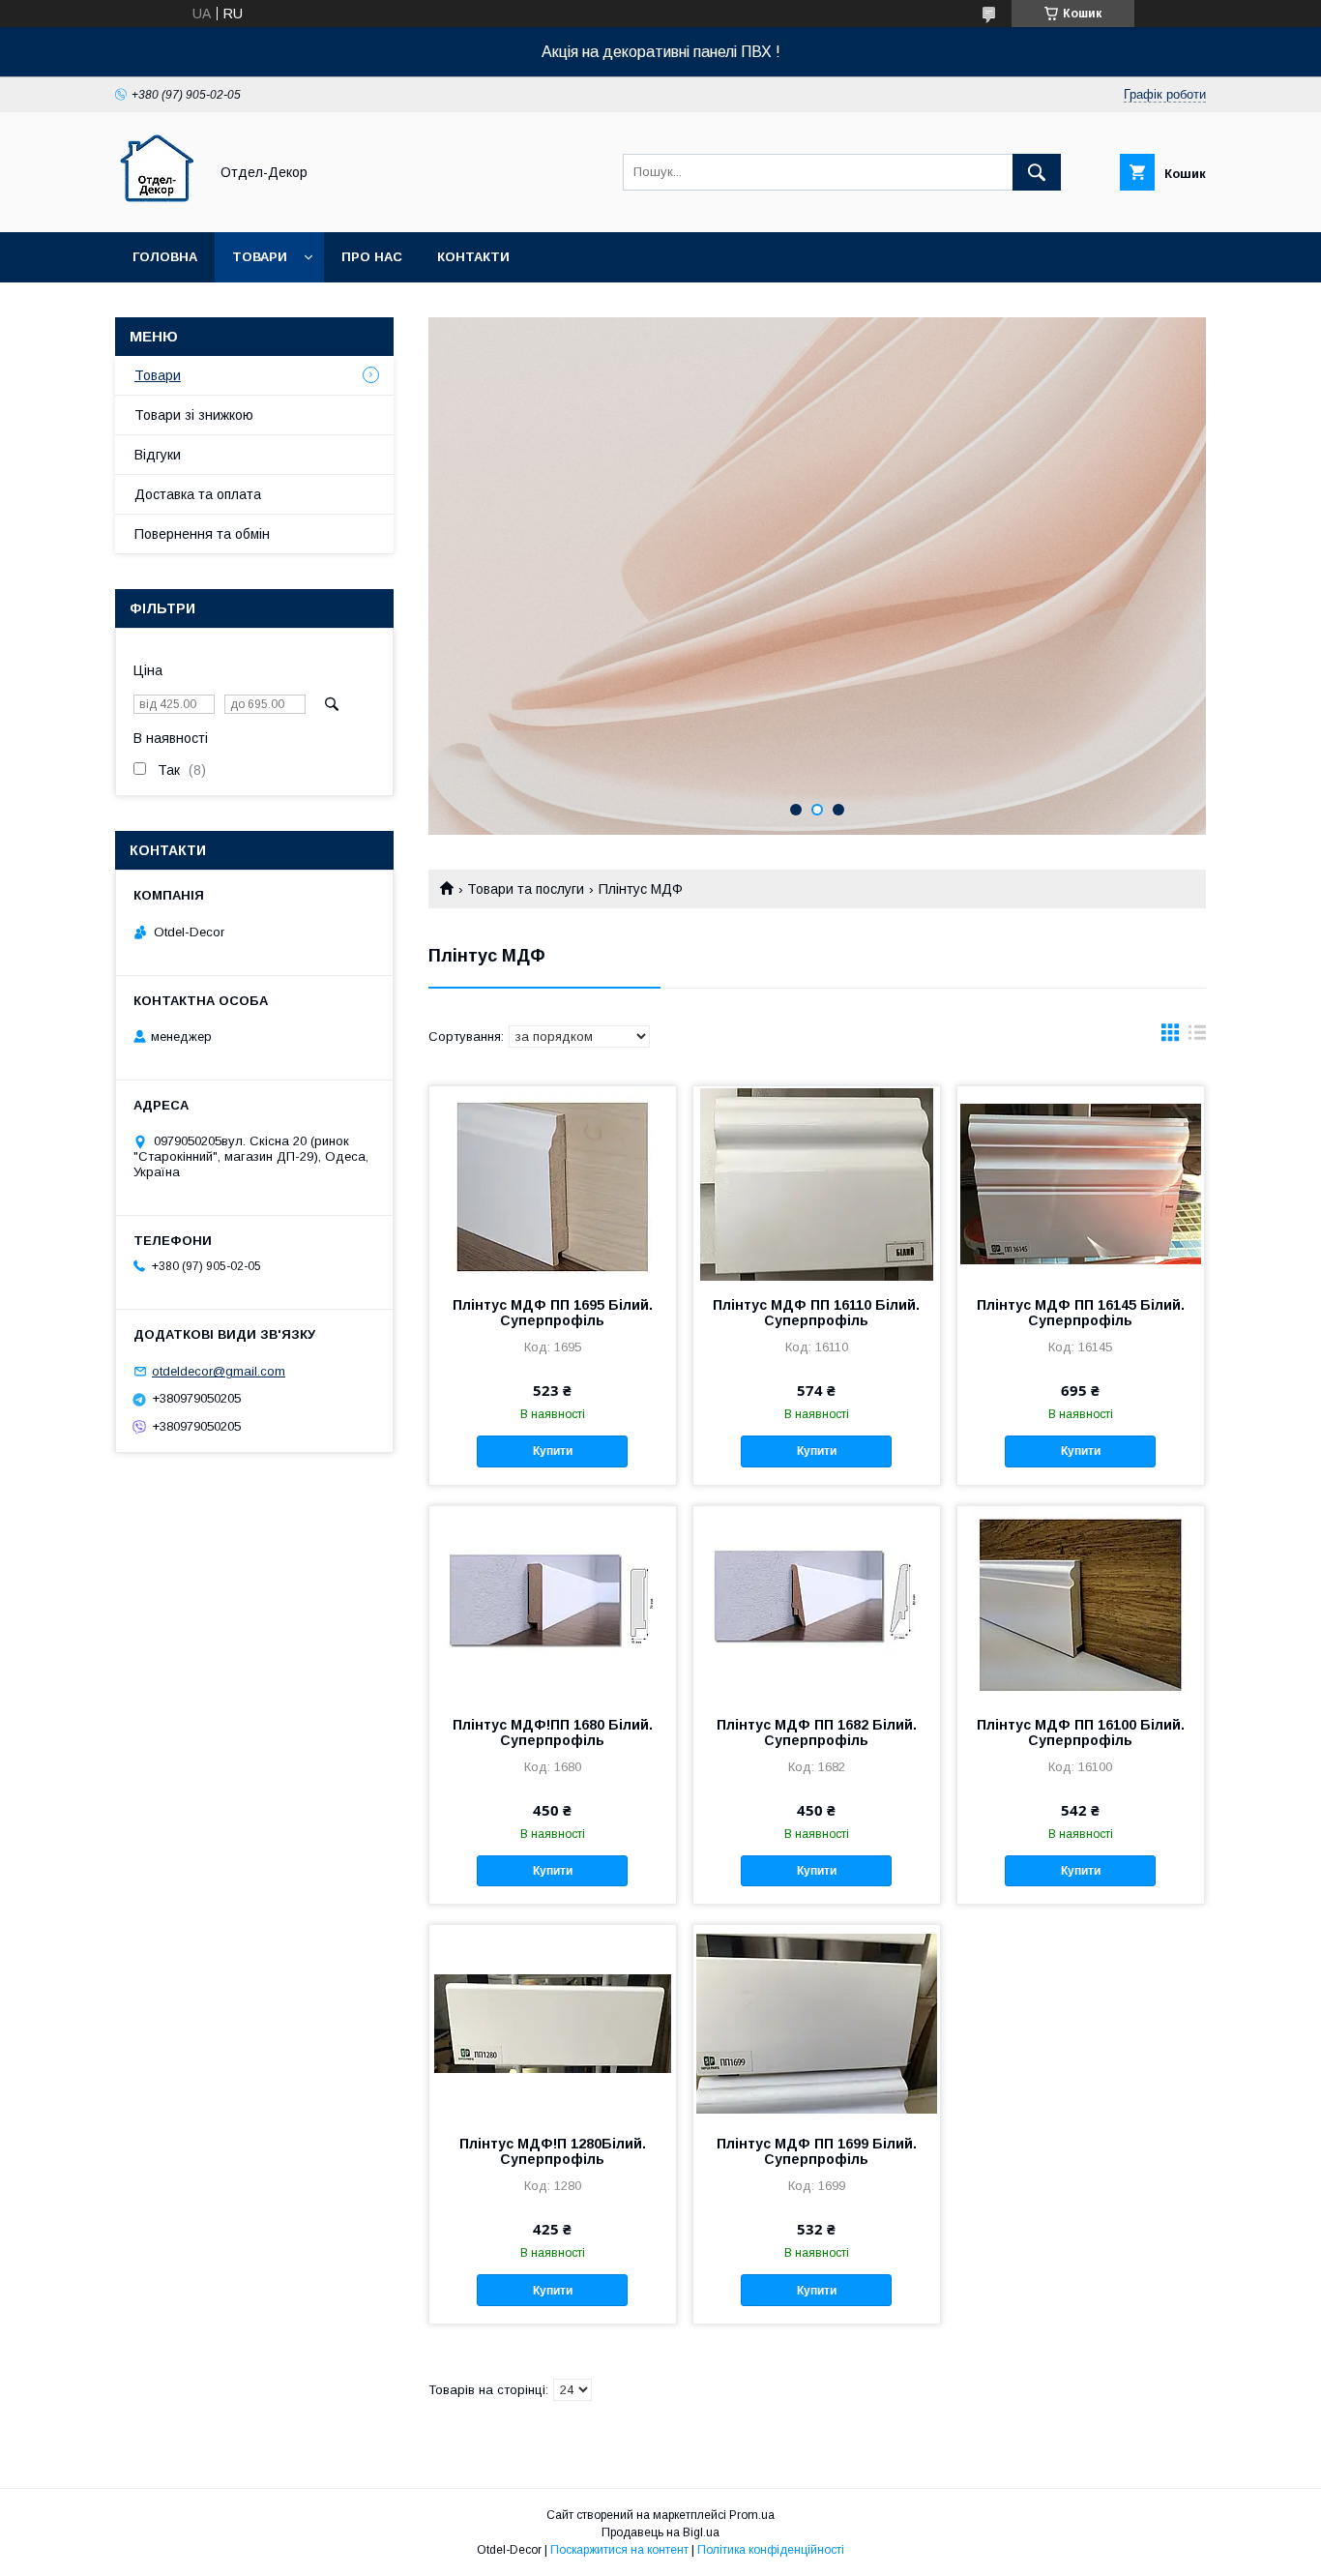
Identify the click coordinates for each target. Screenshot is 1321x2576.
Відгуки (158, 455)
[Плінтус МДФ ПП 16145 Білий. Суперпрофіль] (1081, 1183)
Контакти (473, 257)
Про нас (372, 257)
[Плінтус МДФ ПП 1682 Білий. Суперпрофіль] (817, 1603)
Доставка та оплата (198, 494)
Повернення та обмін (202, 534)
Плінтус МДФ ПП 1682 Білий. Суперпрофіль (817, 1732)
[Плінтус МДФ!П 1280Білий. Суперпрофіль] (553, 2022)
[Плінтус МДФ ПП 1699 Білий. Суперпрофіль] (817, 2022)
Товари (260, 257)
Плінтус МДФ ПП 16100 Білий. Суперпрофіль (1081, 1732)
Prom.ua (752, 2515)
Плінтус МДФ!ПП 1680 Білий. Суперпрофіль (553, 1732)
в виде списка (1197, 1037)
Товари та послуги (526, 889)
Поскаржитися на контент (619, 2550)
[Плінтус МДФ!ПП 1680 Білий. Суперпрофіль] (553, 1603)
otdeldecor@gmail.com (219, 1371)
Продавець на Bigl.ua (660, 2532)
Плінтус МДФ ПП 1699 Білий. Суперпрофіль (817, 2151)
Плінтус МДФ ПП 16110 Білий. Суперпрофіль (816, 1313)
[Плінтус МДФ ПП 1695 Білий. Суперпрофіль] (553, 1183)
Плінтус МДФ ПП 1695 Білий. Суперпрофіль (553, 1313)
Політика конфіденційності (771, 2550)
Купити (553, 1451)
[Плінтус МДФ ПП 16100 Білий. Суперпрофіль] (1081, 1603)
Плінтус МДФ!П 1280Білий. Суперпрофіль (553, 2151)
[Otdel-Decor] (156, 207)
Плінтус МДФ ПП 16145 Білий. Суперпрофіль (1081, 1313)
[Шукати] (1037, 172)
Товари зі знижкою (194, 415)
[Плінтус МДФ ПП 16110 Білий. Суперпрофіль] (817, 1183)
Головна (165, 257)
